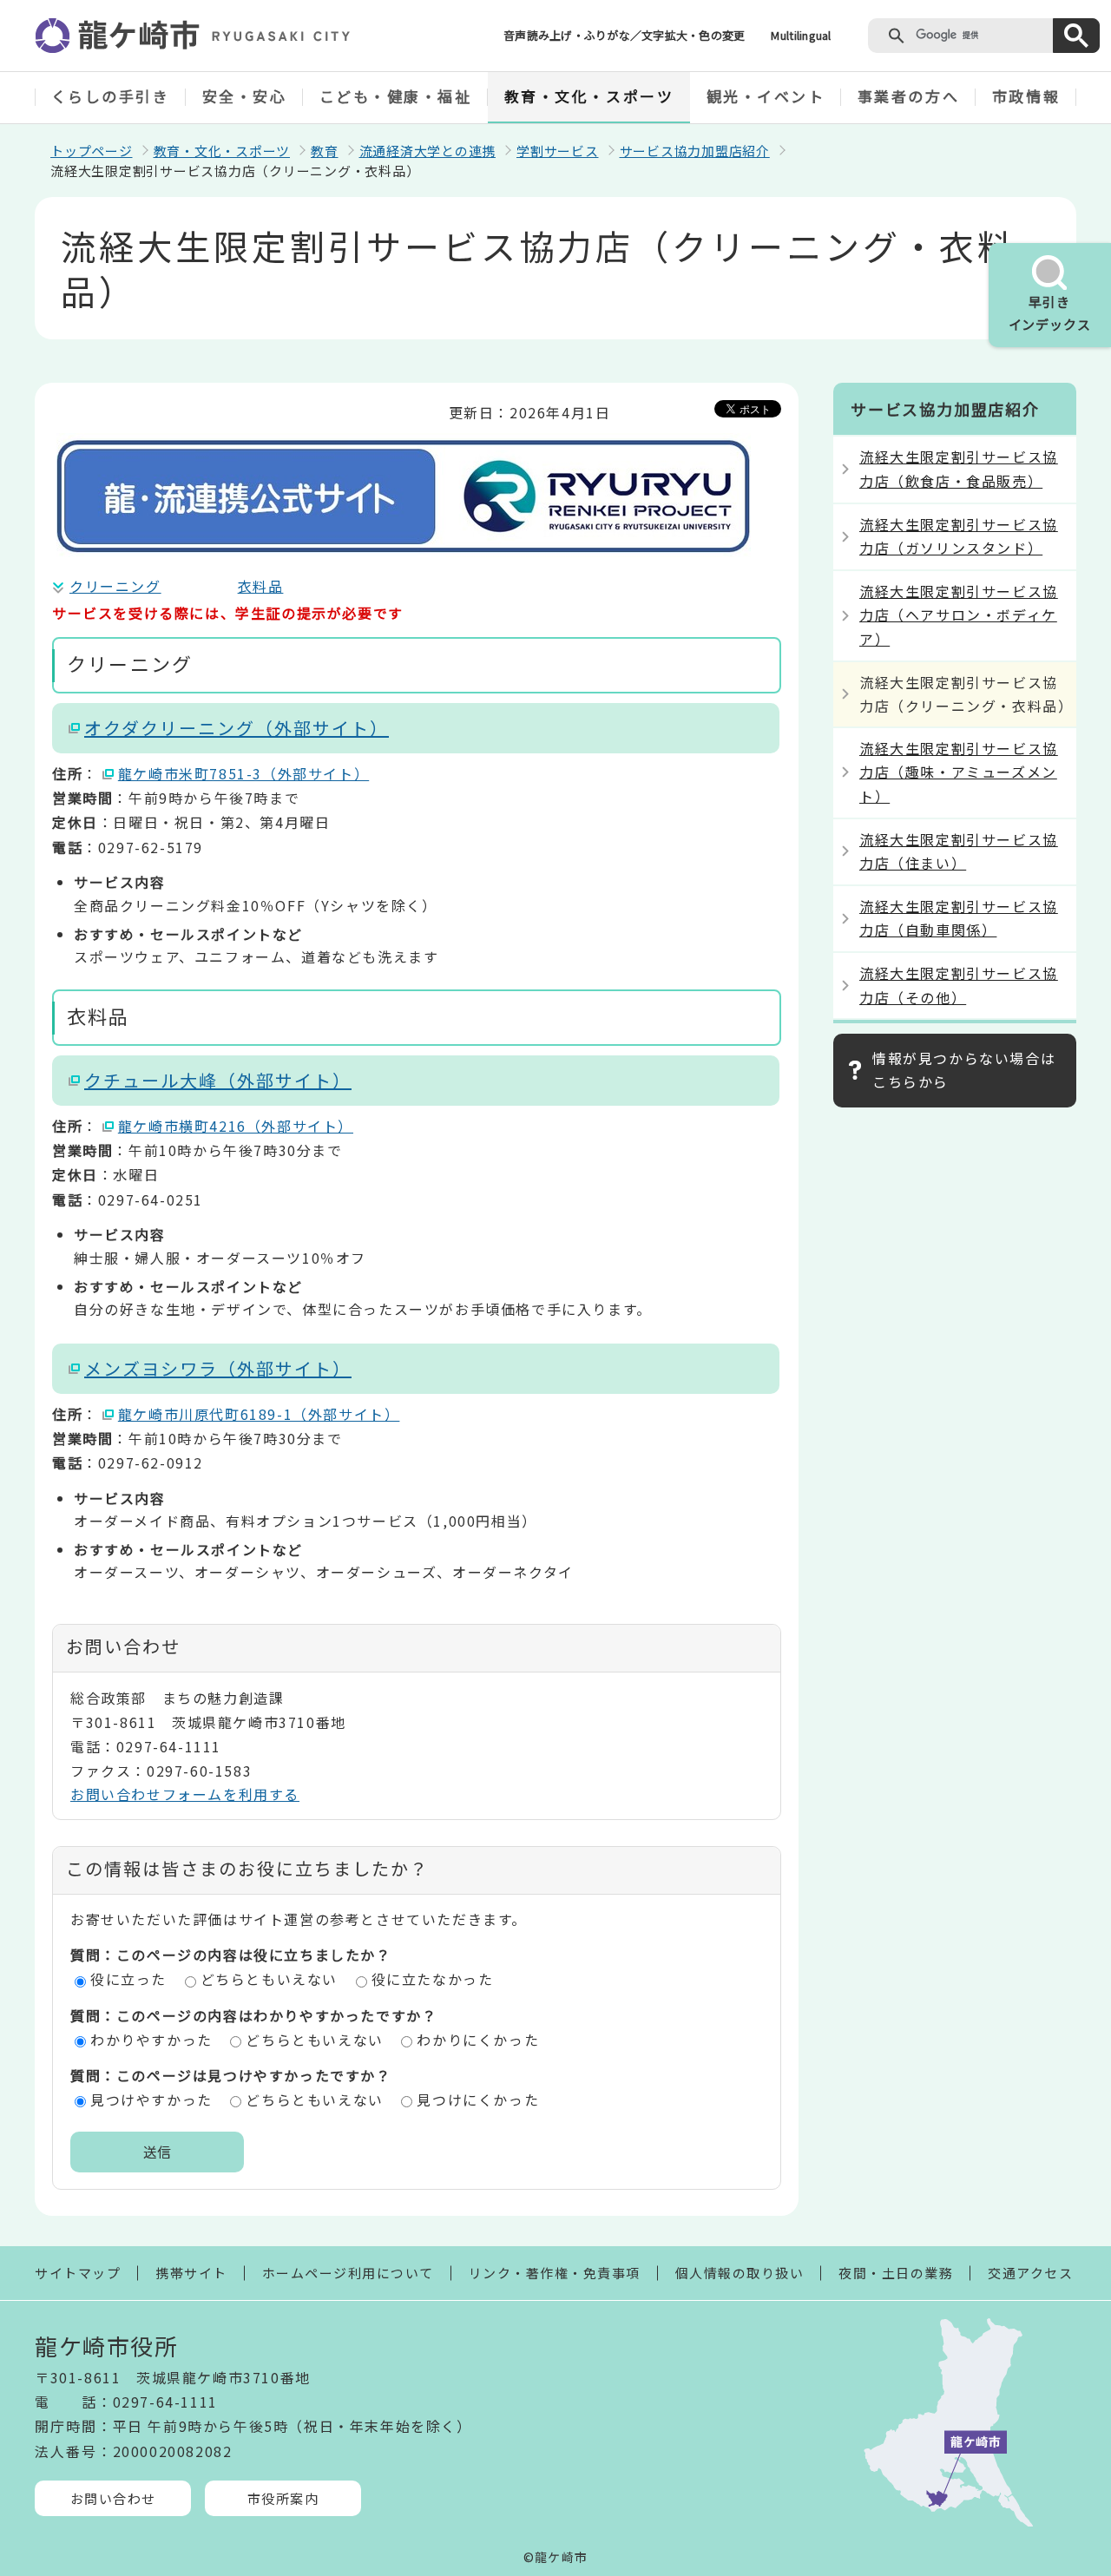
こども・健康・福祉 (396, 96)
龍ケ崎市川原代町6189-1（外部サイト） (259, 1414)
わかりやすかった (151, 2040)
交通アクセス (1030, 2273)
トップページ (92, 151)
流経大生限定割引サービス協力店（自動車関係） (959, 918)
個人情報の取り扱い (740, 2273)
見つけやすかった (151, 2100)
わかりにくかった (478, 2040)
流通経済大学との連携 (428, 151)
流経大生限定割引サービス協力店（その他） (959, 985)
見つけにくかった (478, 2100)
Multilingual (801, 35)
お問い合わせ (113, 2498)
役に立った (128, 1979)
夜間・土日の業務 (896, 2273)
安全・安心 (245, 96)
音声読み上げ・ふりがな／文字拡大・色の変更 (624, 35)
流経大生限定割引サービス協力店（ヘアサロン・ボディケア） (959, 614)
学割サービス (558, 151)
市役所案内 (283, 2498)
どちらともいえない (269, 1979)
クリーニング (115, 586)
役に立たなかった (433, 1979)
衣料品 (261, 586)
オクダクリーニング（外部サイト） (237, 728)
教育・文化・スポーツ (589, 96)
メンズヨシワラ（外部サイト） (218, 1368)
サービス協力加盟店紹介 (695, 151)
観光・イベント (766, 96)
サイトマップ (78, 2273)
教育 (325, 151)
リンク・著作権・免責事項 (555, 2273)
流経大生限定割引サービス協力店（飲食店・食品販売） (959, 468)
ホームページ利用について (348, 2273)
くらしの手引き (111, 96)
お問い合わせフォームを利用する (185, 1794)
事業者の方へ (908, 96)
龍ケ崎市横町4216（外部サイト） (236, 1126)
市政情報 (1026, 96)
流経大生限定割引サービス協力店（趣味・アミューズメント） (959, 772)
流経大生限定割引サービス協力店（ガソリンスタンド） (959, 536)
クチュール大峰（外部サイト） (218, 1080)
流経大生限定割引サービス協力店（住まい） (959, 851)
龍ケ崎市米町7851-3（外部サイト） (243, 773)
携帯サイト (191, 2273)
